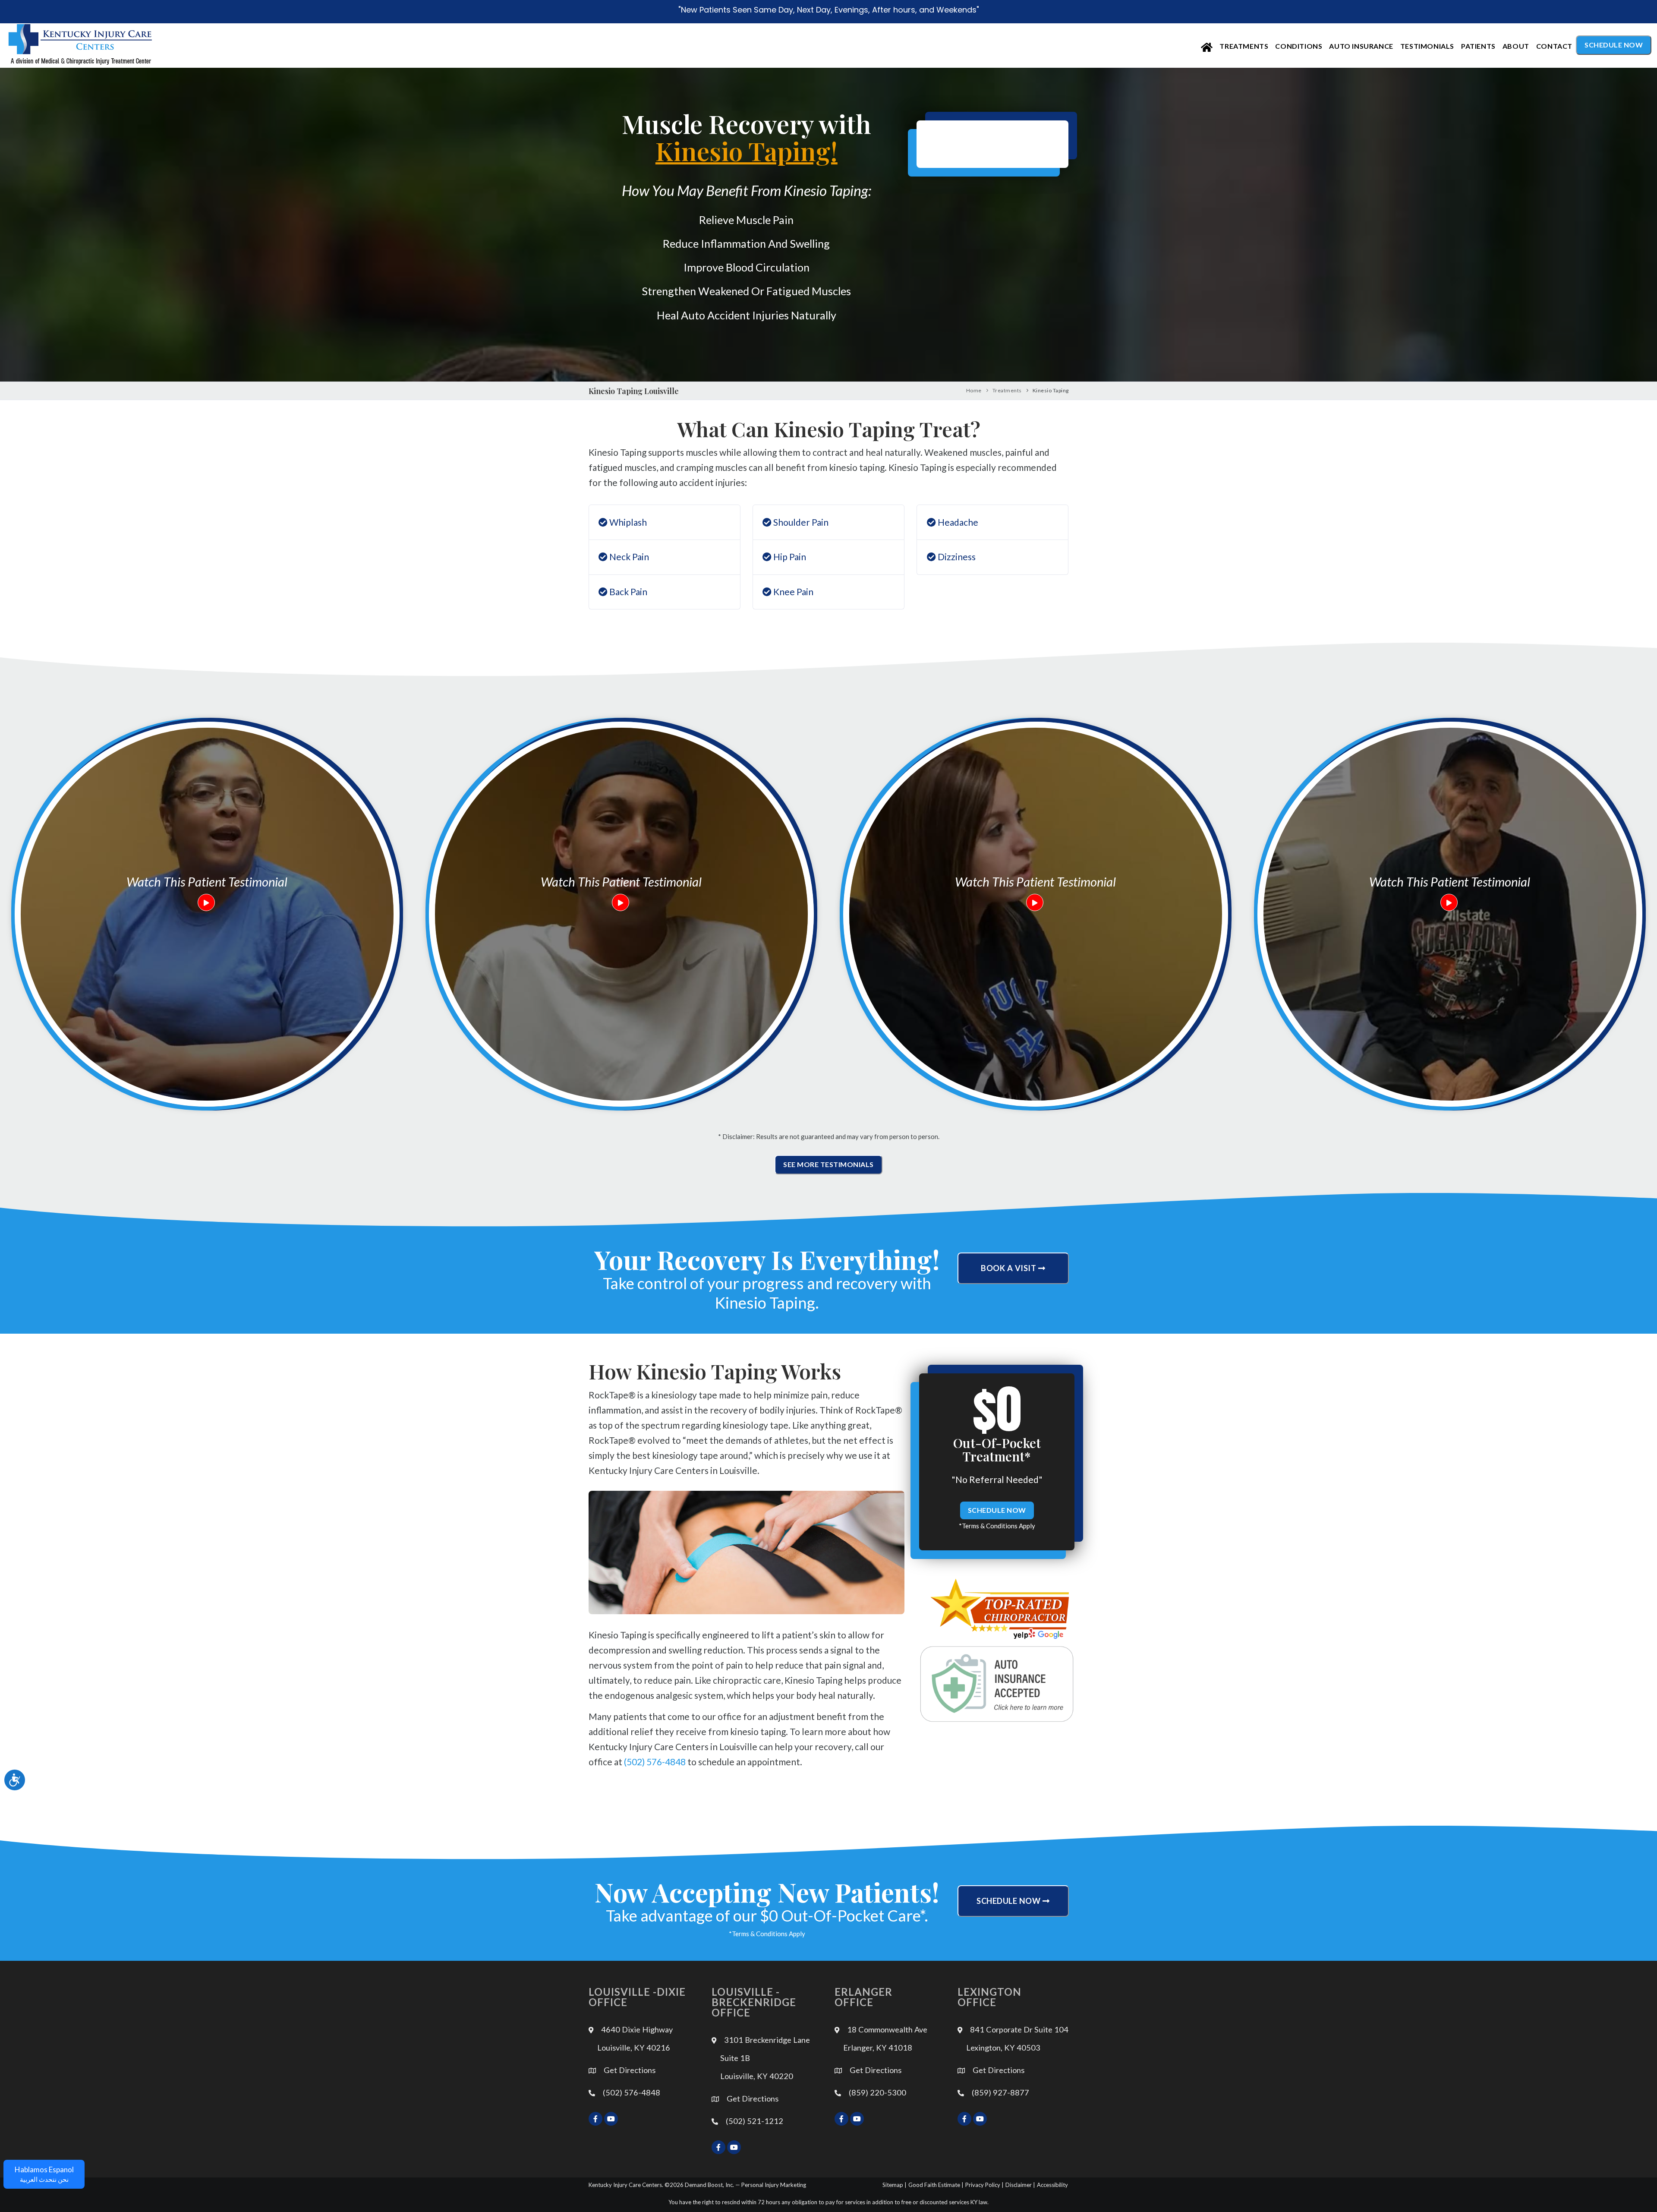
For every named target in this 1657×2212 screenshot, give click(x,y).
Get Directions (630, 2070)
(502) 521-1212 (754, 2121)
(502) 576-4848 (655, 1762)
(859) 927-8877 (1000, 2092)
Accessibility (1052, 2185)
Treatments (1244, 46)
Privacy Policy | (984, 2185)
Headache (957, 522)
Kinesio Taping (1051, 390)
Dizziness (956, 557)
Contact (1554, 46)
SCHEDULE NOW (997, 1510)
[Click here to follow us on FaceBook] (595, 2119)
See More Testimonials (828, 1164)
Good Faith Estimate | (936, 2185)
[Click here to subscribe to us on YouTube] (611, 2119)
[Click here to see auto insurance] (997, 1684)
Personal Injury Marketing (774, 2185)
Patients (1478, 46)
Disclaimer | (1020, 2185)
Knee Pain (792, 592)
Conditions (1299, 46)
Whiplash (627, 522)
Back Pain (627, 592)
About (1516, 46)
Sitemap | (895, 2185)
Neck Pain (628, 557)
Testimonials (1427, 46)
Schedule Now (1614, 45)
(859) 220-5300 (877, 2092)
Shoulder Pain (800, 522)
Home (974, 390)
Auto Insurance (1361, 46)
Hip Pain (789, 557)
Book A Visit (1010, 1268)
